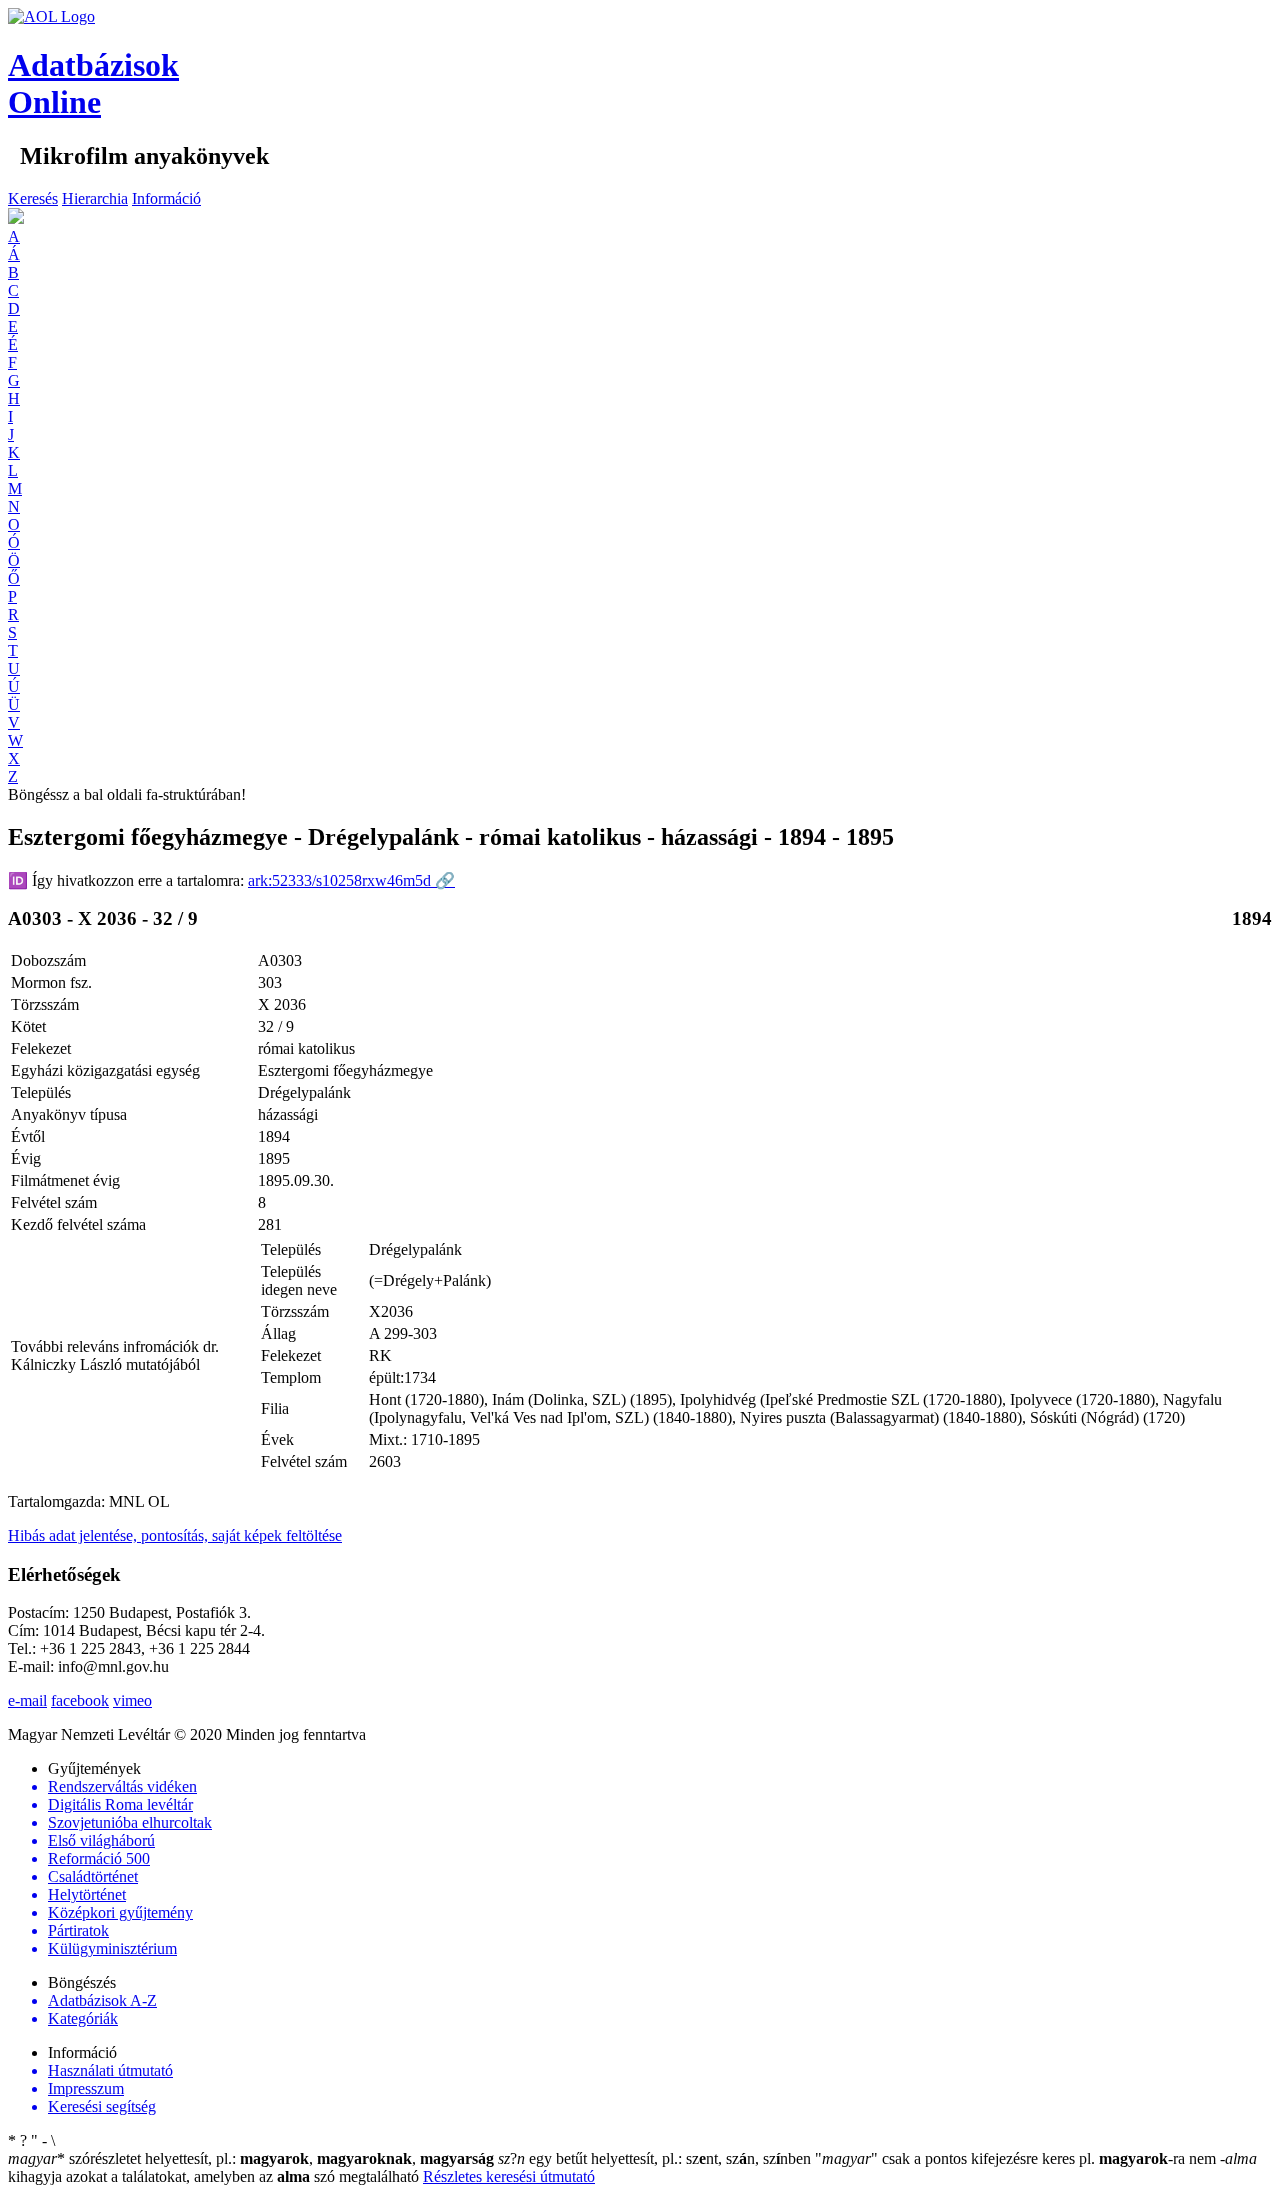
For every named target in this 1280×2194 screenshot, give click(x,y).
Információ (166, 198)
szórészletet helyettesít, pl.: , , (251, 2158)
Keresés (33, 198)
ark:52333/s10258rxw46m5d (351, 880)
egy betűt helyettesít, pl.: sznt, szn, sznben (656, 2158)
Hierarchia (95, 198)
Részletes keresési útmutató (509, 2176)
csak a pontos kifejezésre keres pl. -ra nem (1017, 2158)
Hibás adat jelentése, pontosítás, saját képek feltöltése (175, 1535)
